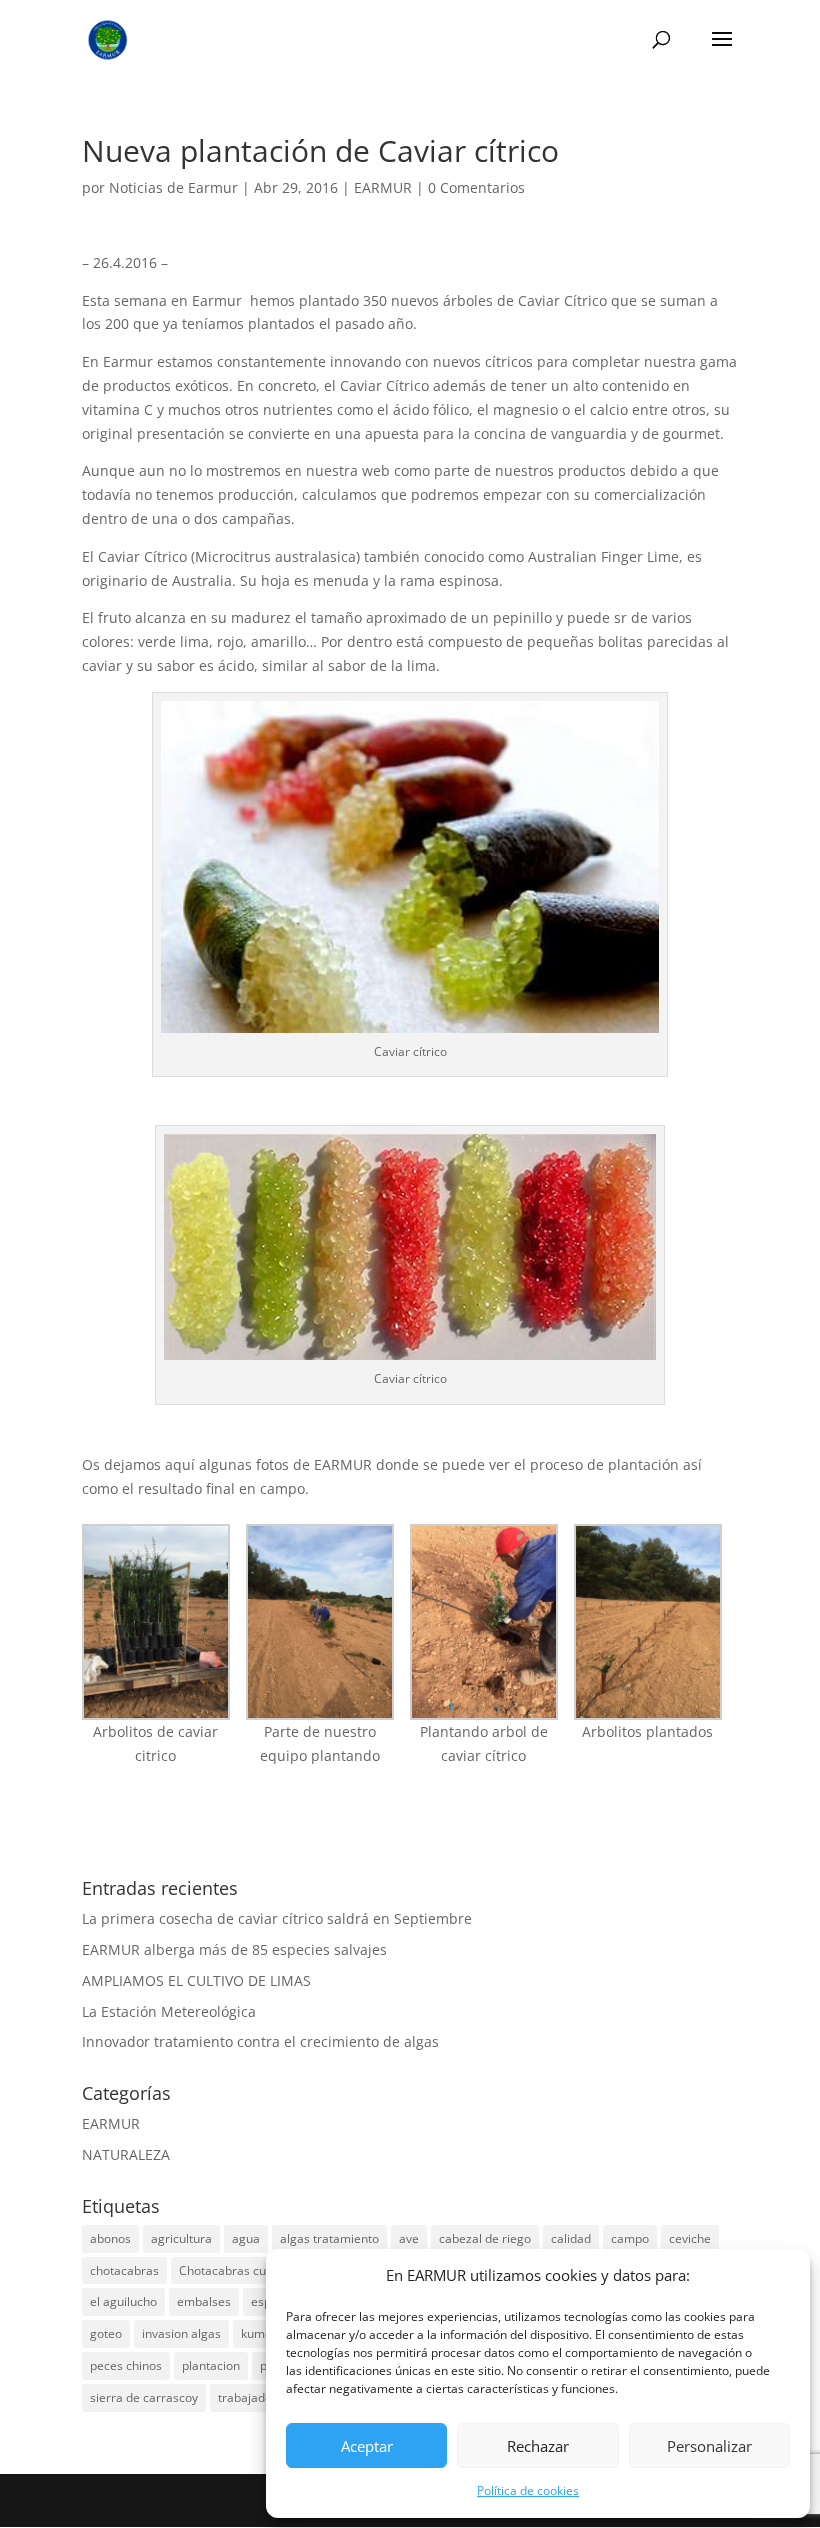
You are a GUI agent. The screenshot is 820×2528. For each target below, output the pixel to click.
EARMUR (383, 187)
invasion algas (181, 2333)
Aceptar (367, 2446)
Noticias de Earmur (173, 187)
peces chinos (126, 2365)
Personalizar (709, 2446)
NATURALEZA (126, 2154)
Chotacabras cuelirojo (240, 2270)
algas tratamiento (329, 2238)
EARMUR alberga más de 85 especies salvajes (234, 1949)
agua (246, 2238)
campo (630, 2238)
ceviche (690, 2238)
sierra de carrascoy (144, 2397)
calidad (571, 2238)
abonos (110, 2238)
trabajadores (254, 2397)
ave (409, 2238)
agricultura (181, 2238)
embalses (204, 2301)
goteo (106, 2333)
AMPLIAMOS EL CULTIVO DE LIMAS (196, 1980)
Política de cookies (528, 2490)
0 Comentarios (476, 187)
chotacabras (124, 2270)
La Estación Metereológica (169, 2011)
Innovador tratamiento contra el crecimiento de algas (260, 2041)
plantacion (211, 2365)
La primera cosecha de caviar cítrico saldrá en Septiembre (277, 1918)
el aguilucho (123, 2301)
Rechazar (538, 2446)
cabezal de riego (485, 2238)
